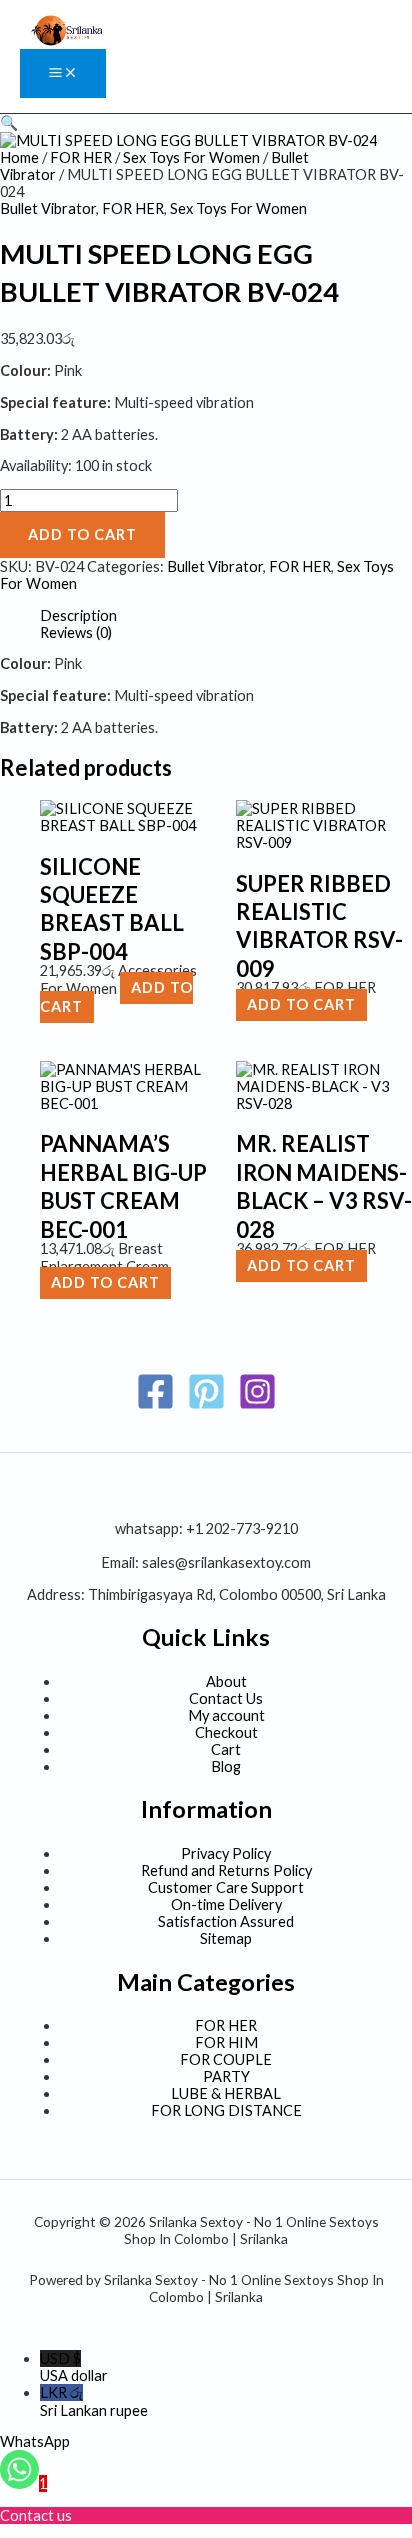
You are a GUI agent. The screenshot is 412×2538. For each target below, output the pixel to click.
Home (19, 157)
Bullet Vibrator (48, 208)
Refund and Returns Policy (226, 1870)
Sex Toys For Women (191, 157)
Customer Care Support (226, 1887)
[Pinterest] (206, 1405)
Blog (226, 1766)
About (226, 1681)
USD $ (74, 2367)
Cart (226, 1749)
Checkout (226, 1732)
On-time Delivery (226, 1904)
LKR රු (94, 2401)
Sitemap (226, 1938)
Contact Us (226, 1698)
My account (226, 1715)
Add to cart (82, 534)
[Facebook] (155, 1405)
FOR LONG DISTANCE (226, 2110)
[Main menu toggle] (63, 73)
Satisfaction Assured (226, 1921)
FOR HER (81, 157)
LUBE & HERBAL (226, 2093)
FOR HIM (226, 2042)
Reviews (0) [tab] (76, 632)
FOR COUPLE (226, 2059)
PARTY (226, 2076)
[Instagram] (257, 1405)
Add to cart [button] (301, 1005)
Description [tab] (78, 615)
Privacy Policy (226, 1853)
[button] (9, 122)
